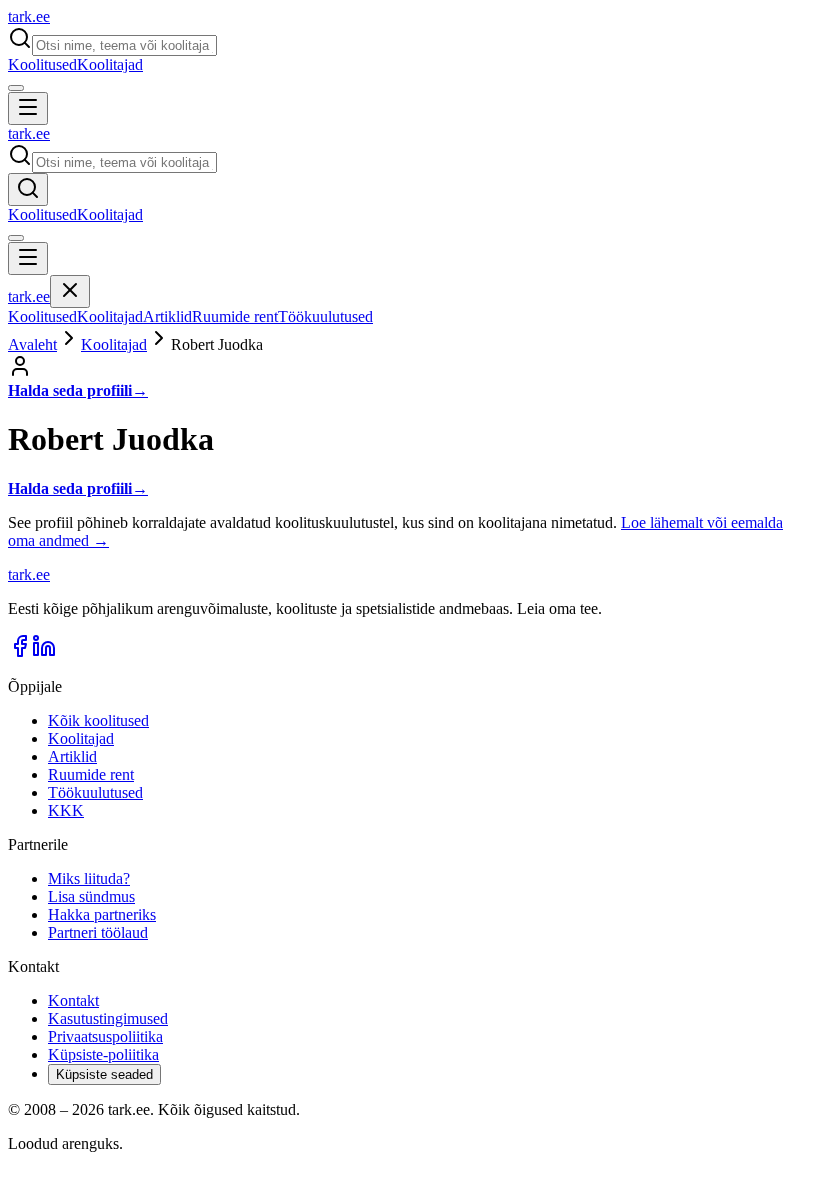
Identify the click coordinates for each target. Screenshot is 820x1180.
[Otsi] (28, 189)
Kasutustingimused (108, 1018)
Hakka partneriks (102, 914)
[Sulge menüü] (70, 291)
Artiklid (167, 316)
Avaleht (32, 344)
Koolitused (42, 64)
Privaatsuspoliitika (105, 1036)
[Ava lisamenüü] (16, 88)
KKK (66, 810)
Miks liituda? (89, 878)
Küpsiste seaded (104, 1074)
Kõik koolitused (98, 720)
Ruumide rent (235, 316)
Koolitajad (110, 64)
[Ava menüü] (28, 108)
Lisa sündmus (91, 896)
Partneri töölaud (98, 932)
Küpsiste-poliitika (103, 1054)
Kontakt (73, 1000)
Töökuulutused (325, 316)
